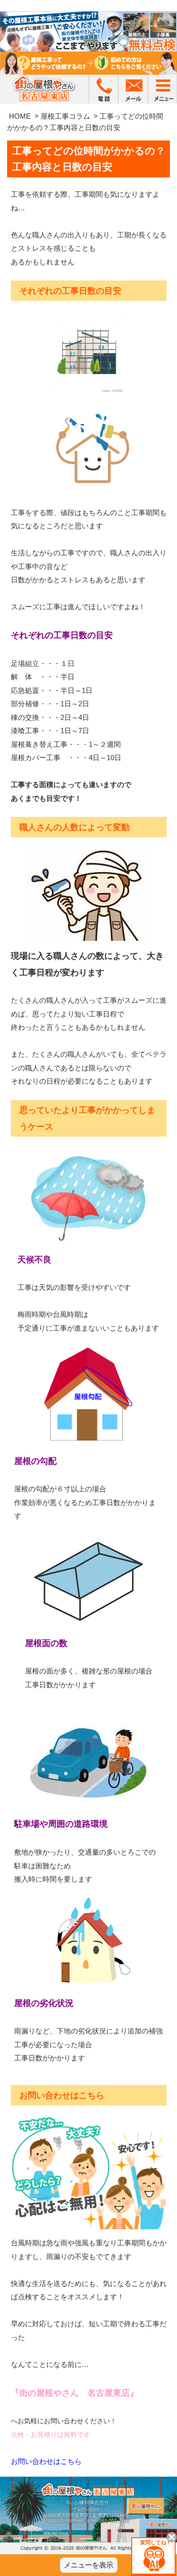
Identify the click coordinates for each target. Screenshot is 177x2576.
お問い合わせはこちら (46, 2461)
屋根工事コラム (65, 116)
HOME (20, 116)
